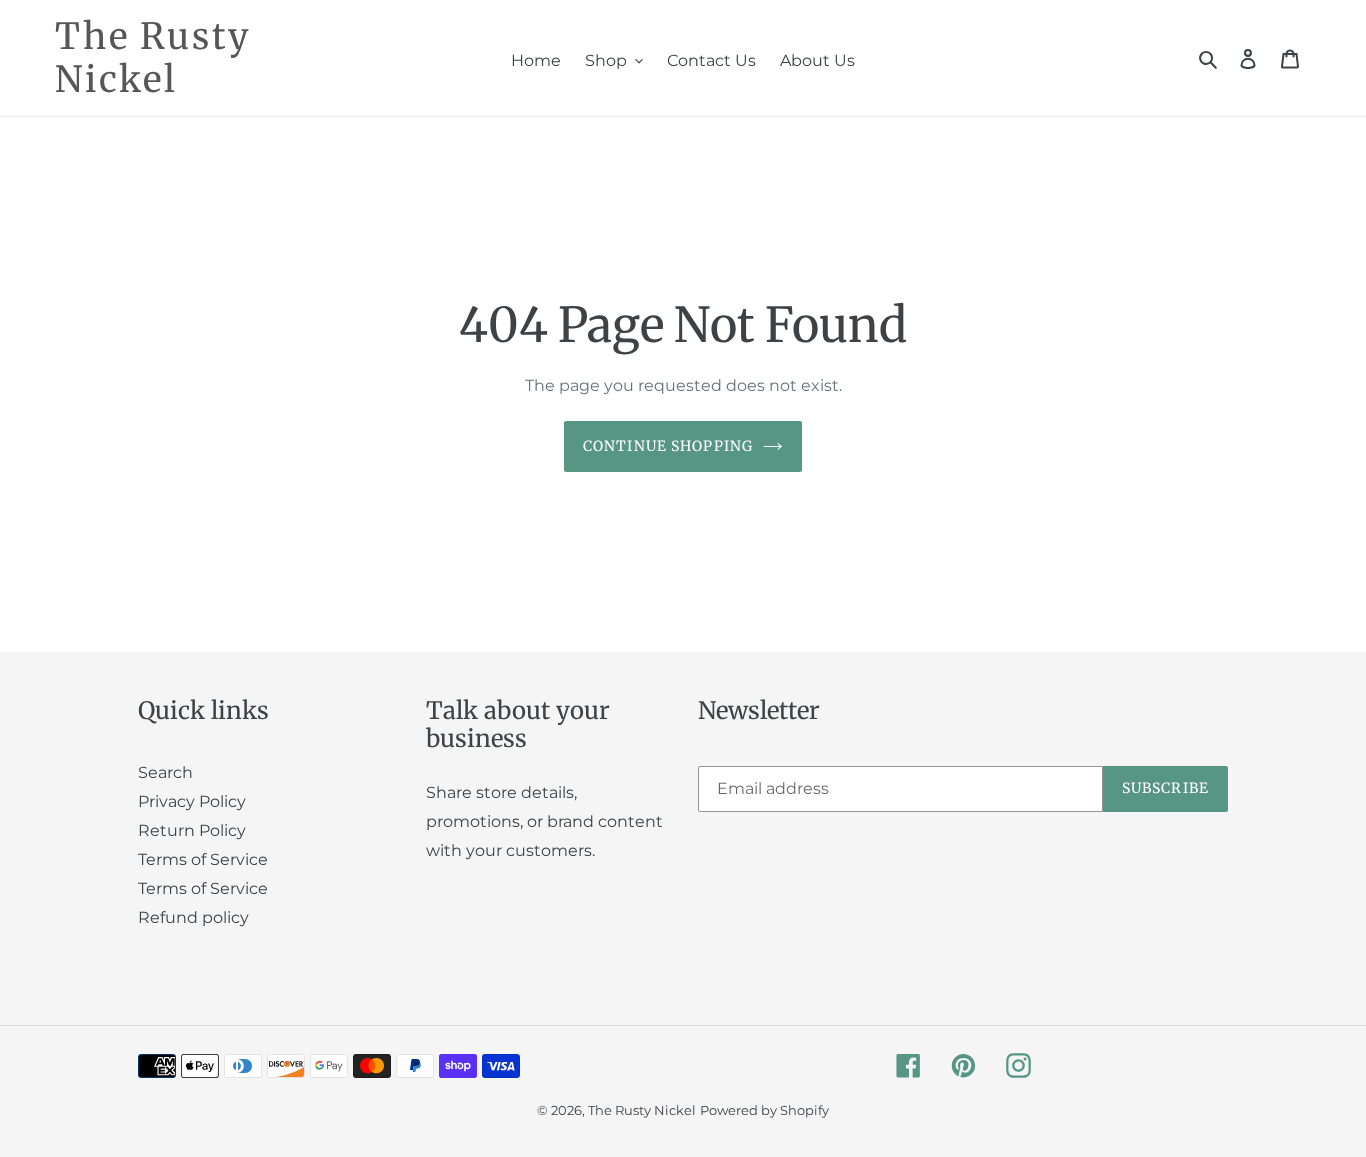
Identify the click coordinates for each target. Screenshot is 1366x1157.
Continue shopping (668, 446)
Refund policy (193, 917)
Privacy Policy (192, 801)
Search (165, 772)
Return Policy (192, 830)
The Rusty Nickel (153, 58)
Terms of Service (203, 859)
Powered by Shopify (764, 1110)
